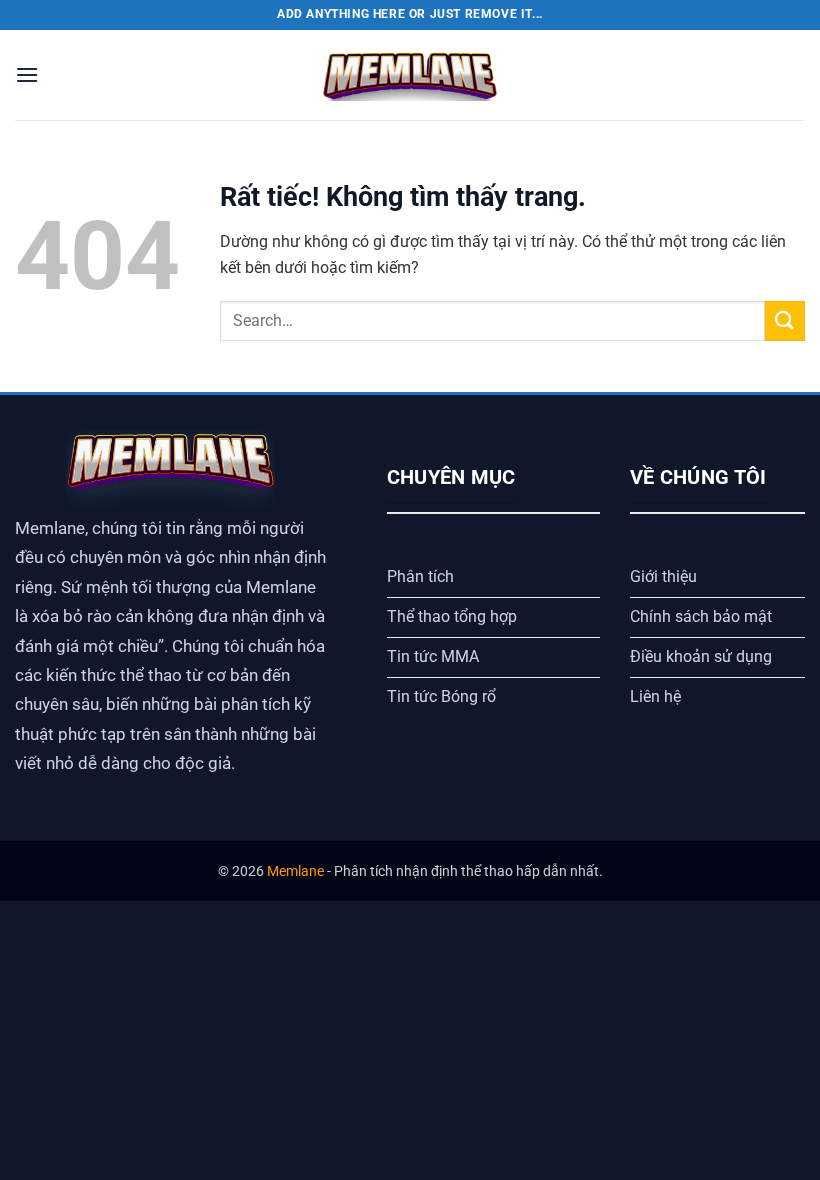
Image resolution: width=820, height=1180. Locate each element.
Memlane (295, 871)
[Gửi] (785, 320)
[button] (27, 74)
